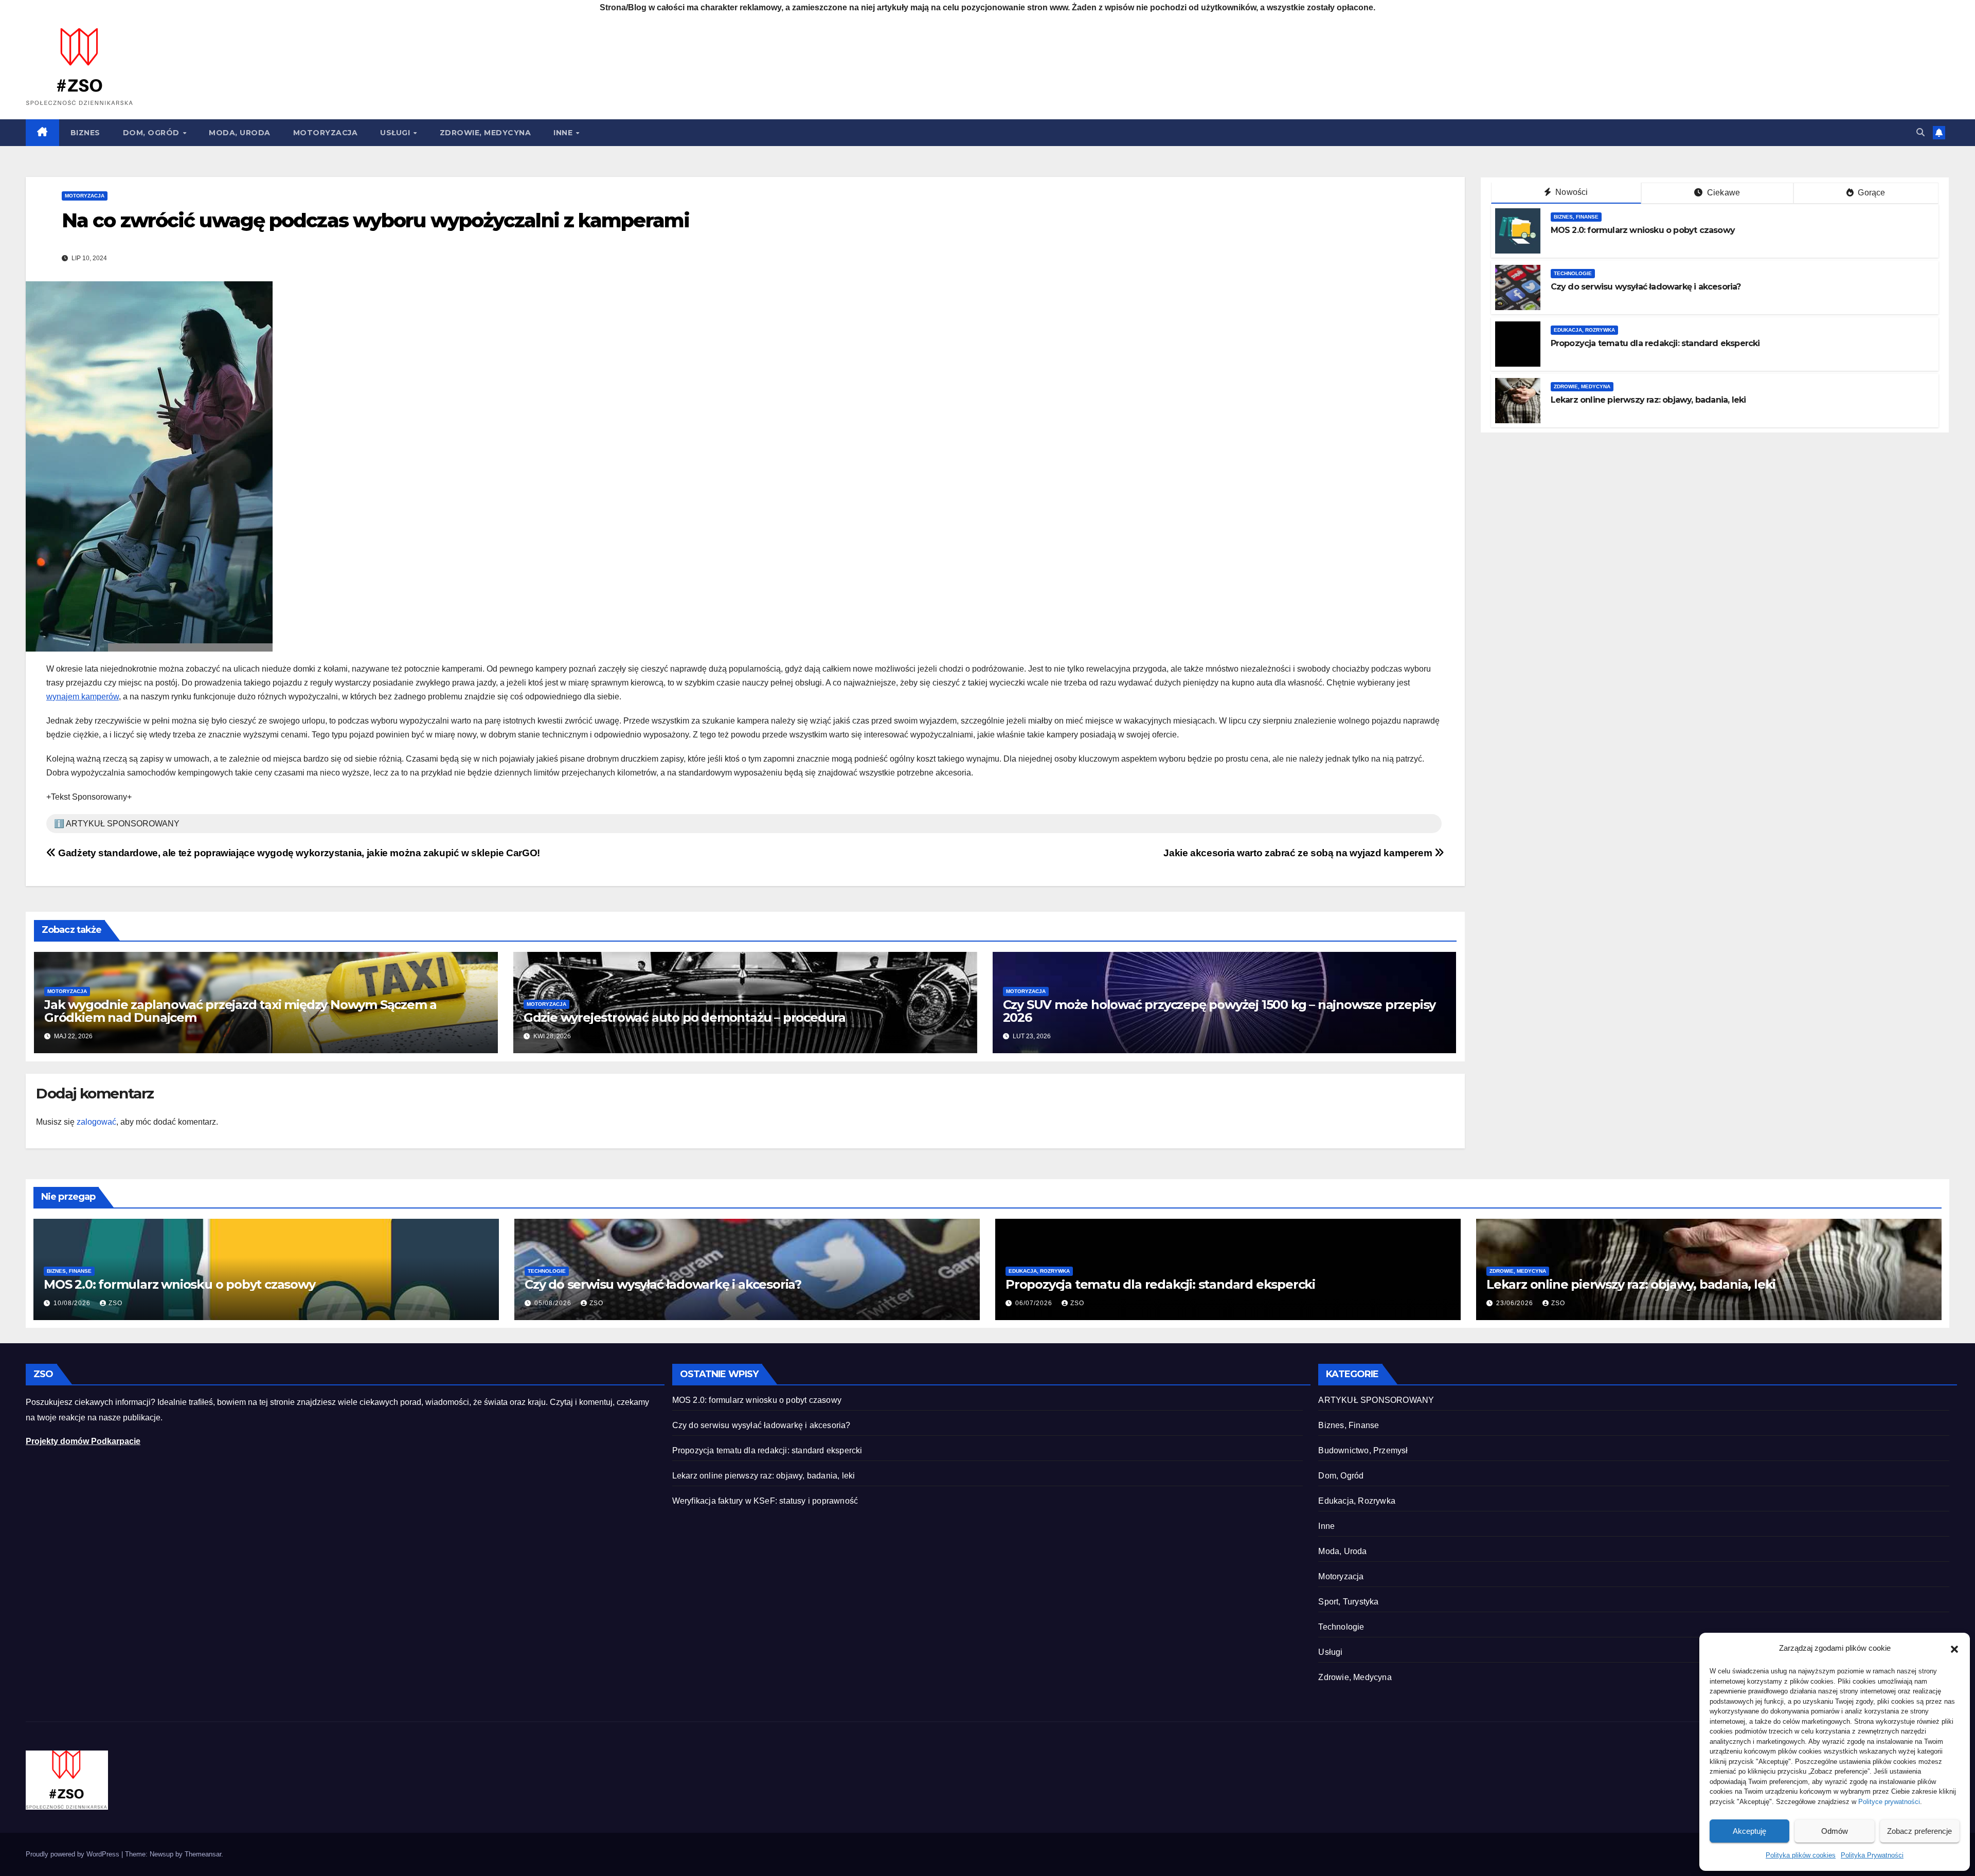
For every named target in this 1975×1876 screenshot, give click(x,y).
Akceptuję (1749, 1831)
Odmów (1835, 1831)
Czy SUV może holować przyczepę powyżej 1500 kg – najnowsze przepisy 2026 (1219, 1011)
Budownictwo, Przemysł (1363, 1450)
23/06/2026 (1516, 1303)
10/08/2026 (73, 1303)
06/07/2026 (1035, 1303)
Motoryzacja (326, 133)
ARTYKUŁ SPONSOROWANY (1376, 1400)
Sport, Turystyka (1348, 1602)
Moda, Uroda (240, 133)
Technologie (1573, 273)
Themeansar (203, 1854)
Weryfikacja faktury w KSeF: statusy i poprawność (765, 1501)
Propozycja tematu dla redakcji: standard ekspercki (1655, 343)
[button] (1954, 1648)
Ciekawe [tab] (1723, 193)
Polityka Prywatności (1872, 1855)
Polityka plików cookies (1801, 1855)
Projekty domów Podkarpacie (83, 1441)
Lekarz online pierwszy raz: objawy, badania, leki (1648, 400)
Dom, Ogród (152, 133)
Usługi (396, 133)
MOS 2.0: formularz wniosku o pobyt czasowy (1643, 230)
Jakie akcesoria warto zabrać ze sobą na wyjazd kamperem (1299, 853)
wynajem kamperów (83, 697)
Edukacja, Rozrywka (1584, 330)
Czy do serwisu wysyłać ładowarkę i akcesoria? (1646, 287)
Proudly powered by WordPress (74, 1854)
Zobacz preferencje (1919, 1831)
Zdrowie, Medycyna (486, 133)
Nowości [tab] (1571, 192)
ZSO (115, 1303)
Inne (564, 133)
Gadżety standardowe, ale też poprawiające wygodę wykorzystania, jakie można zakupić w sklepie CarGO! (298, 853)
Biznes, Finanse (1576, 217)
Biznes (85, 133)
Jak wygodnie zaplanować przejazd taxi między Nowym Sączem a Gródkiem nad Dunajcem (240, 1011)
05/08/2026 (554, 1303)
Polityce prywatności (1889, 1802)
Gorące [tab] (1870, 193)
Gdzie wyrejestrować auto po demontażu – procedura (685, 1017)
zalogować (96, 1122)
